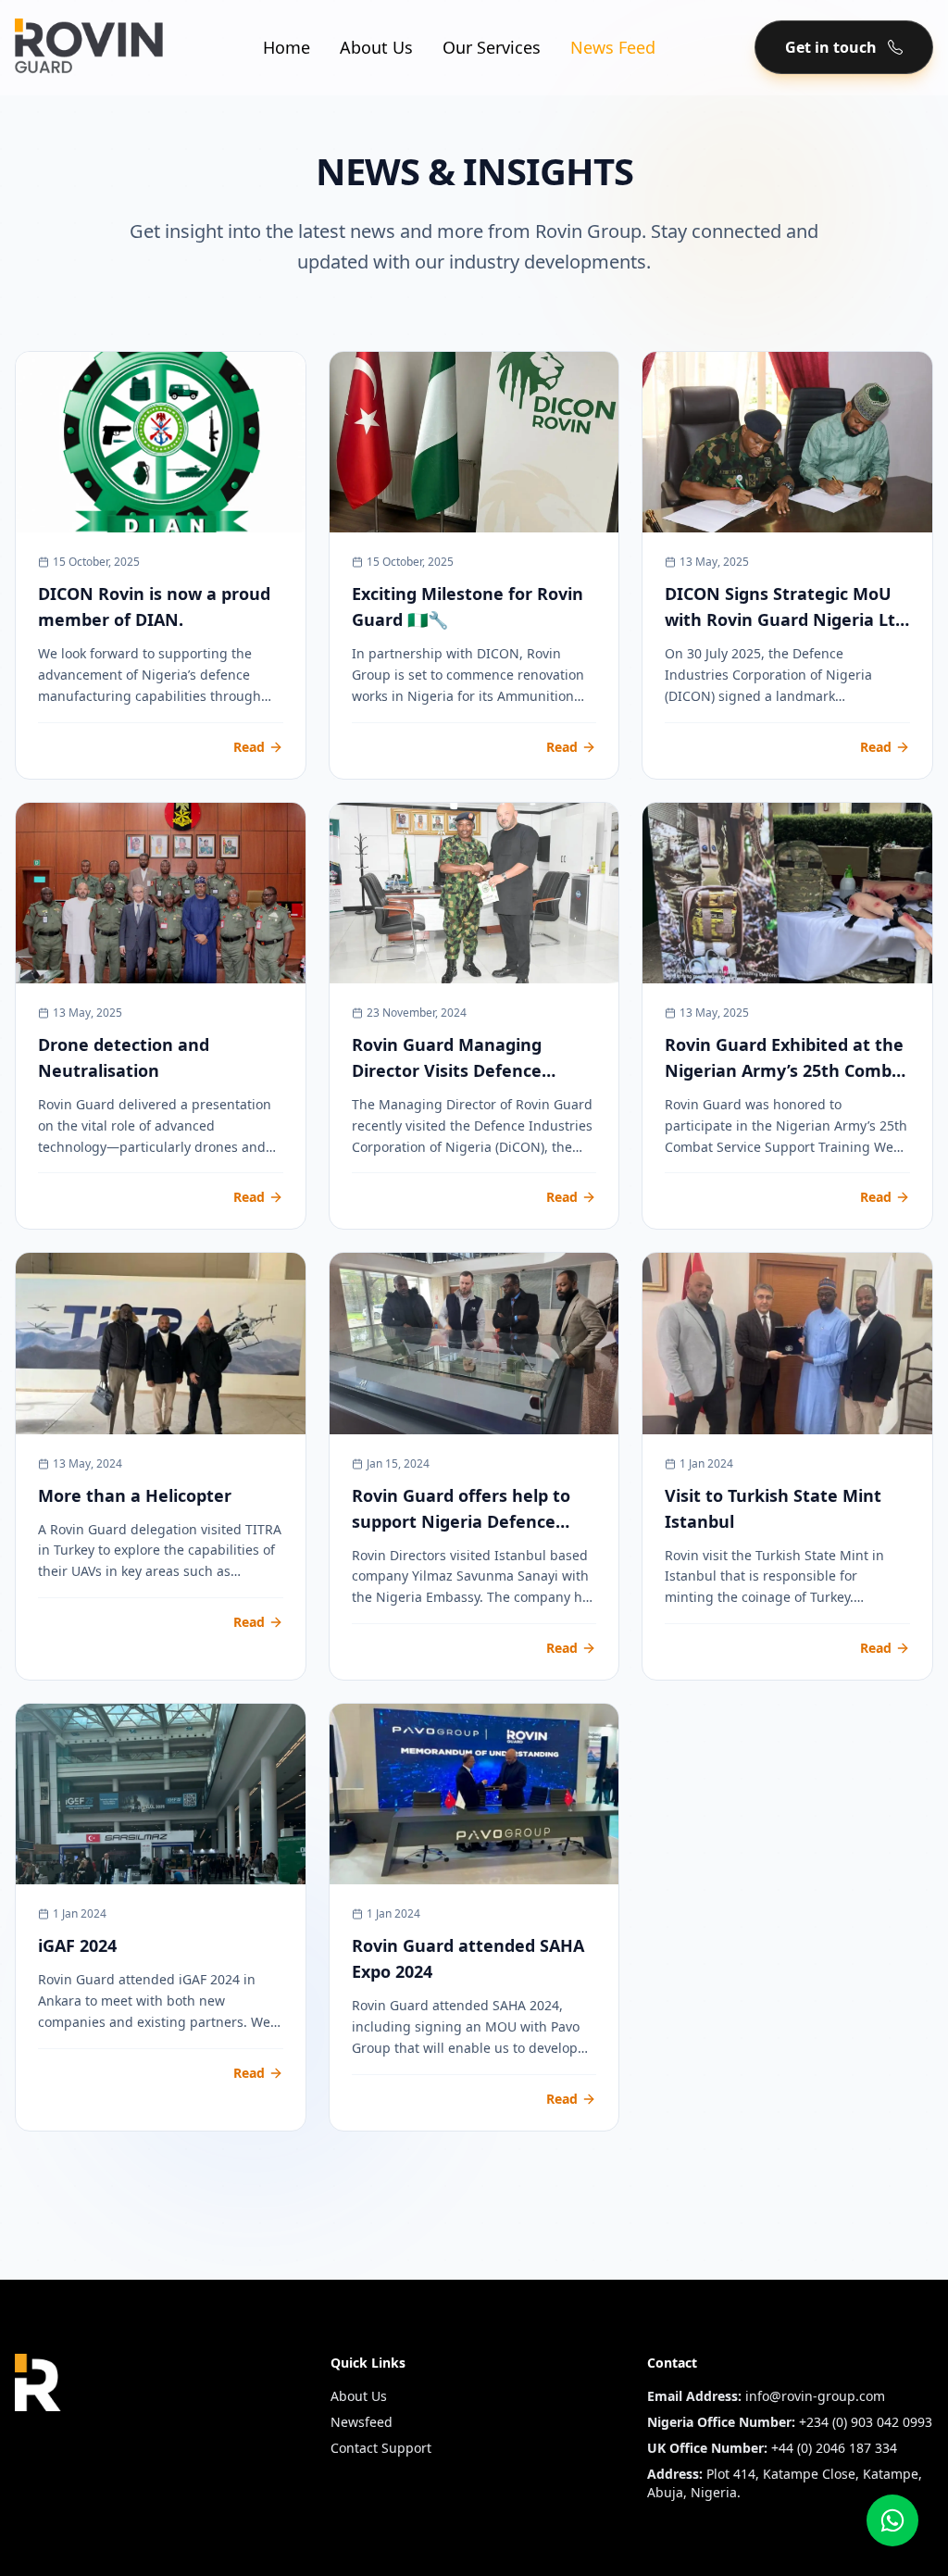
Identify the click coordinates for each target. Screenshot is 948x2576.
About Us (376, 47)
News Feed (613, 47)
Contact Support (381, 2448)
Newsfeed (362, 2422)
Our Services (492, 47)
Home (287, 47)
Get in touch (831, 47)
